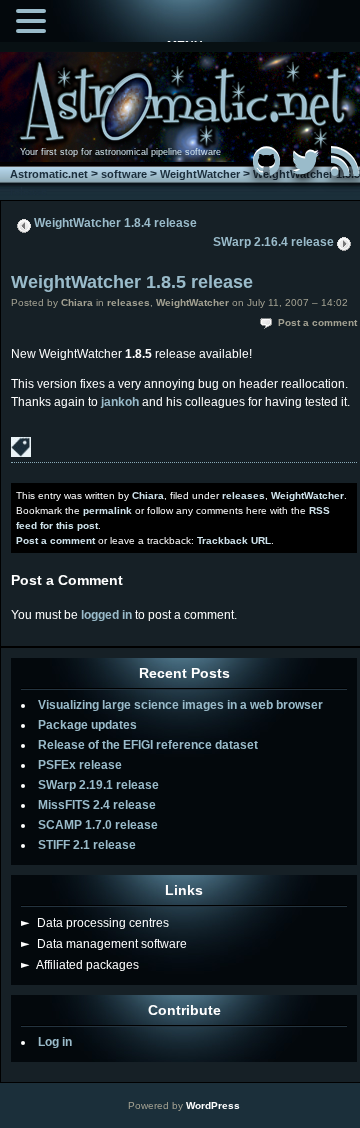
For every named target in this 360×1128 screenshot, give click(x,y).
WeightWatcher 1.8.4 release (115, 223)
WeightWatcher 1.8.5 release (132, 282)
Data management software (104, 944)
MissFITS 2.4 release (97, 805)
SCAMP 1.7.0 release (98, 825)
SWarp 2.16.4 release (273, 242)
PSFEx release (80, 765)
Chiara (77, 302)
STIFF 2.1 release (87, 845)
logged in (106, 615)
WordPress (213, 1105)
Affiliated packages (80, 965)
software (124, 174)
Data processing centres (95, 923)
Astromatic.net (49, 174)
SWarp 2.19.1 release (98, 785)
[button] (34, 19)
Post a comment (317, 322)
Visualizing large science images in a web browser (180, 705)
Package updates (87, 725)
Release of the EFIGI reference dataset (148, 745)
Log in (55, 1042)
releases (128, 302)
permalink (107, 510)
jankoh (120, 402)
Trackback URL (234, 540)
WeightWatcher (200, 174)
